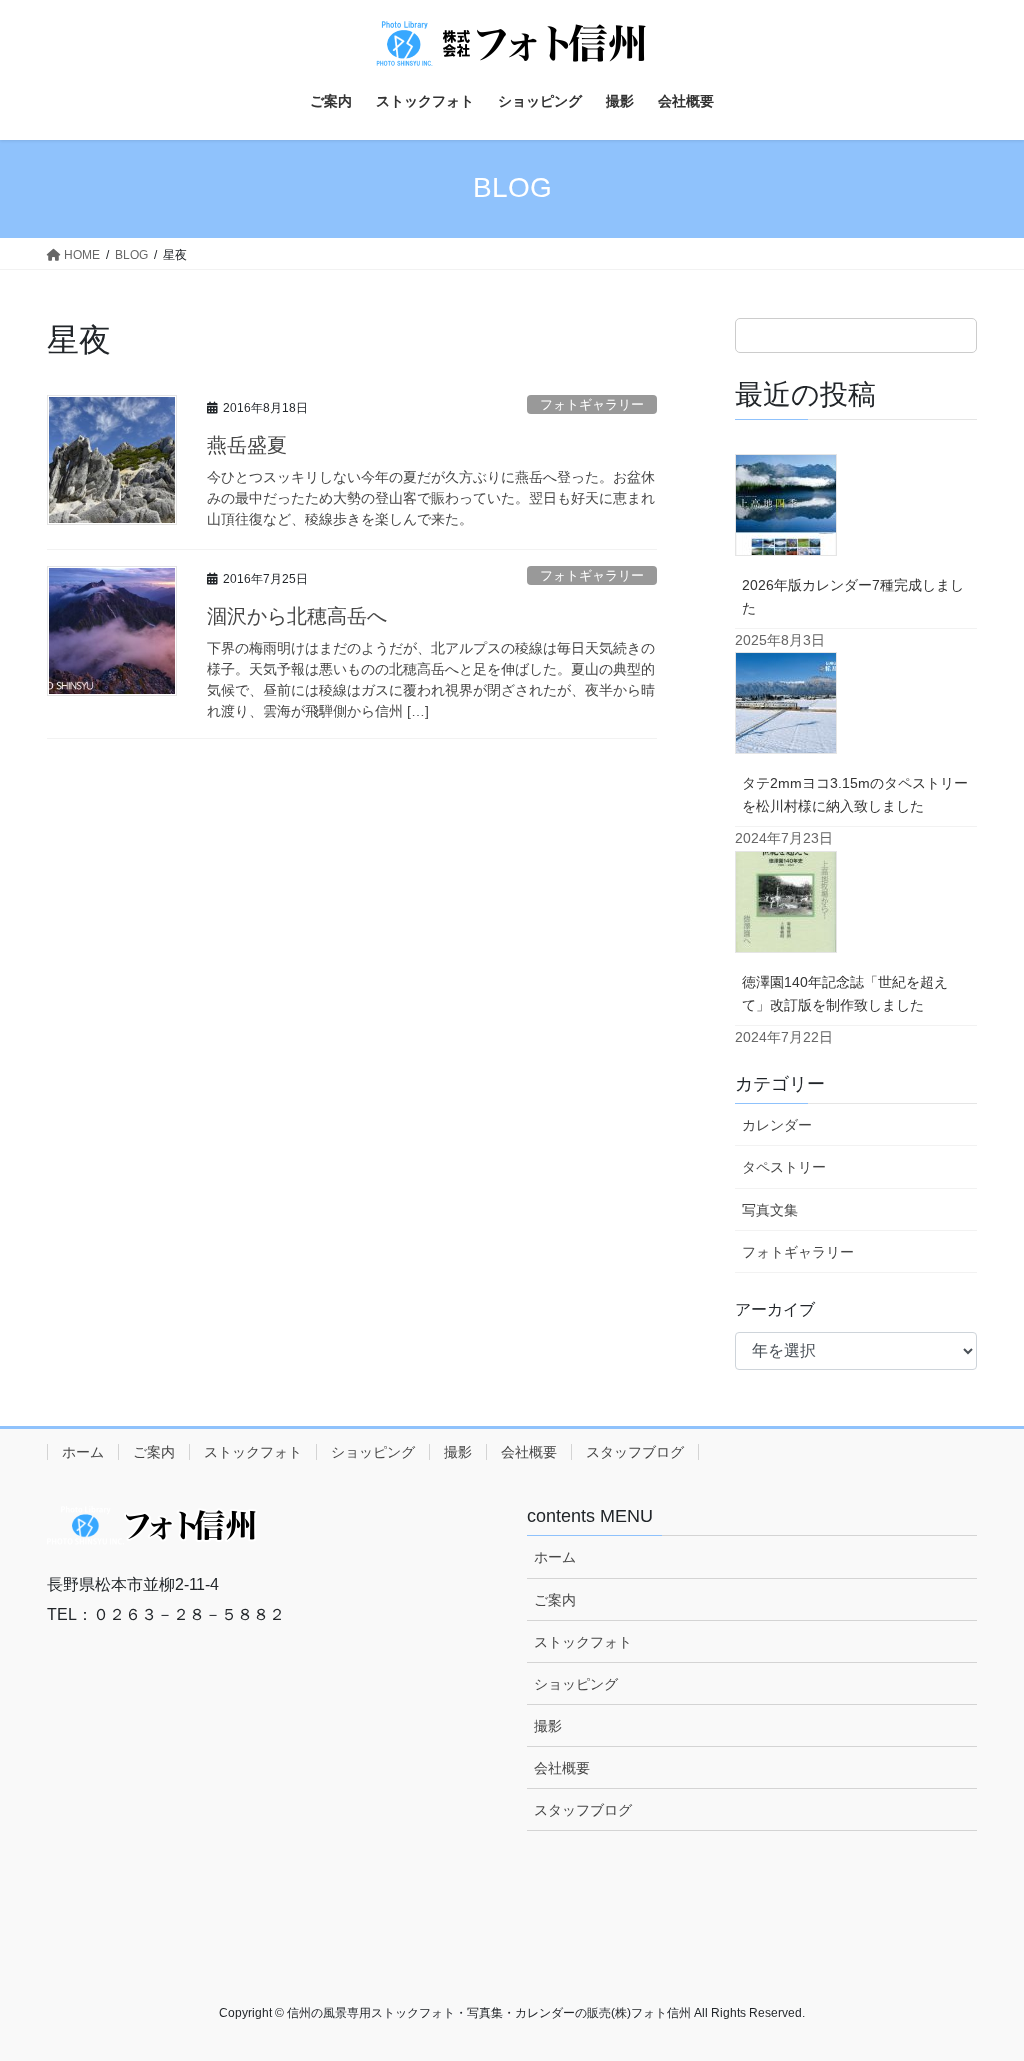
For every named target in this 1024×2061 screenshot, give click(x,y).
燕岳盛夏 (247, 445)
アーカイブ (775, 1309)
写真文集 (770, 1210)
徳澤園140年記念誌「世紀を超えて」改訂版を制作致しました (845, 993)
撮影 (458, 1452)
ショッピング (373, 1452)
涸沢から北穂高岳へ (297, 616)
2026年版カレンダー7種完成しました (853, 596)
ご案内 (154, 1452)
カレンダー (777, 1125)
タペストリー (784, 1167)
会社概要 (529, 1452)
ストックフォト (253, 1452)
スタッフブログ (635, 1452)
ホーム (83, 1452)
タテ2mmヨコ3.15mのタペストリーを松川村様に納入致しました (855, 794)
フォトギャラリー (592, 404)
